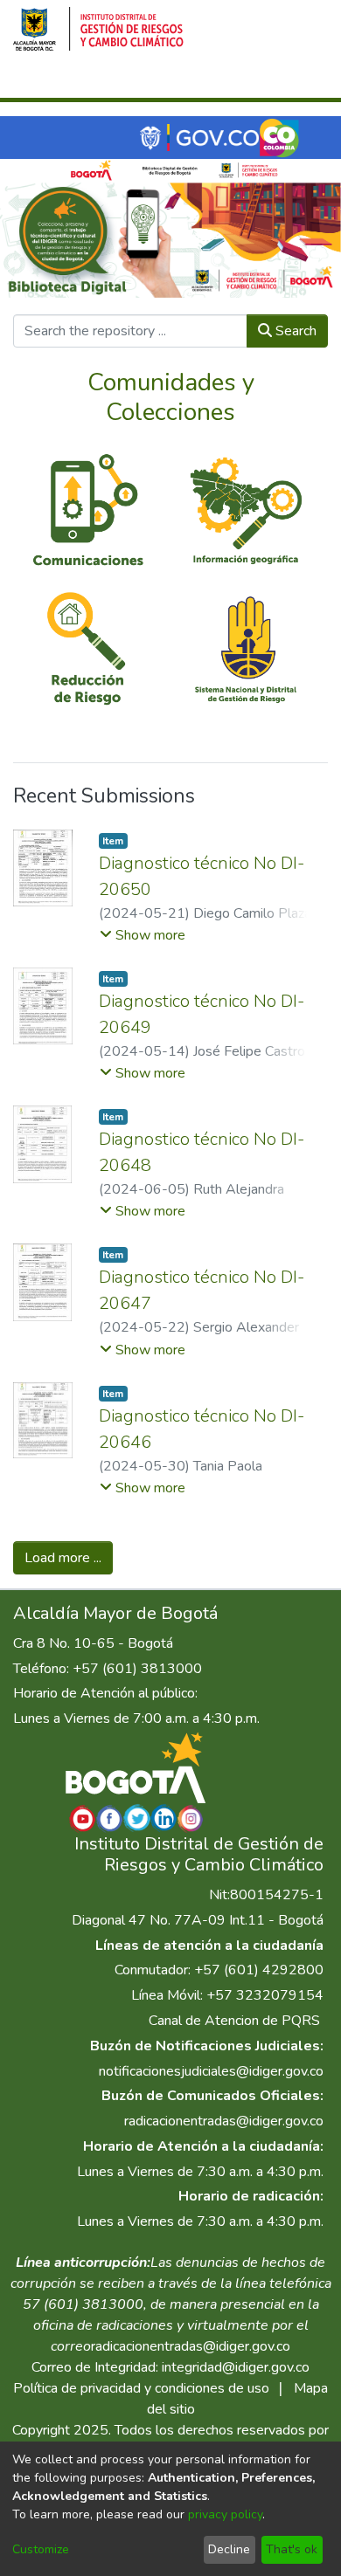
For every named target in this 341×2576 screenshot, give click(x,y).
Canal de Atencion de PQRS (234, 2021)
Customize (41, 2549)
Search (294, 331)
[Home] (98, 29)
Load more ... (63, 1558)
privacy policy (225, 2514)
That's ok (292, 2549)
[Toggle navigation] (303, 81)
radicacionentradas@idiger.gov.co (224, 2121)
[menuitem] (206, 81)
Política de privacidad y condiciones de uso (141, 2388)
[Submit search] (181, 81)
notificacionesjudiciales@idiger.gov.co (211, 2071)
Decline (229, 2549)
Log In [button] (242, 81)
